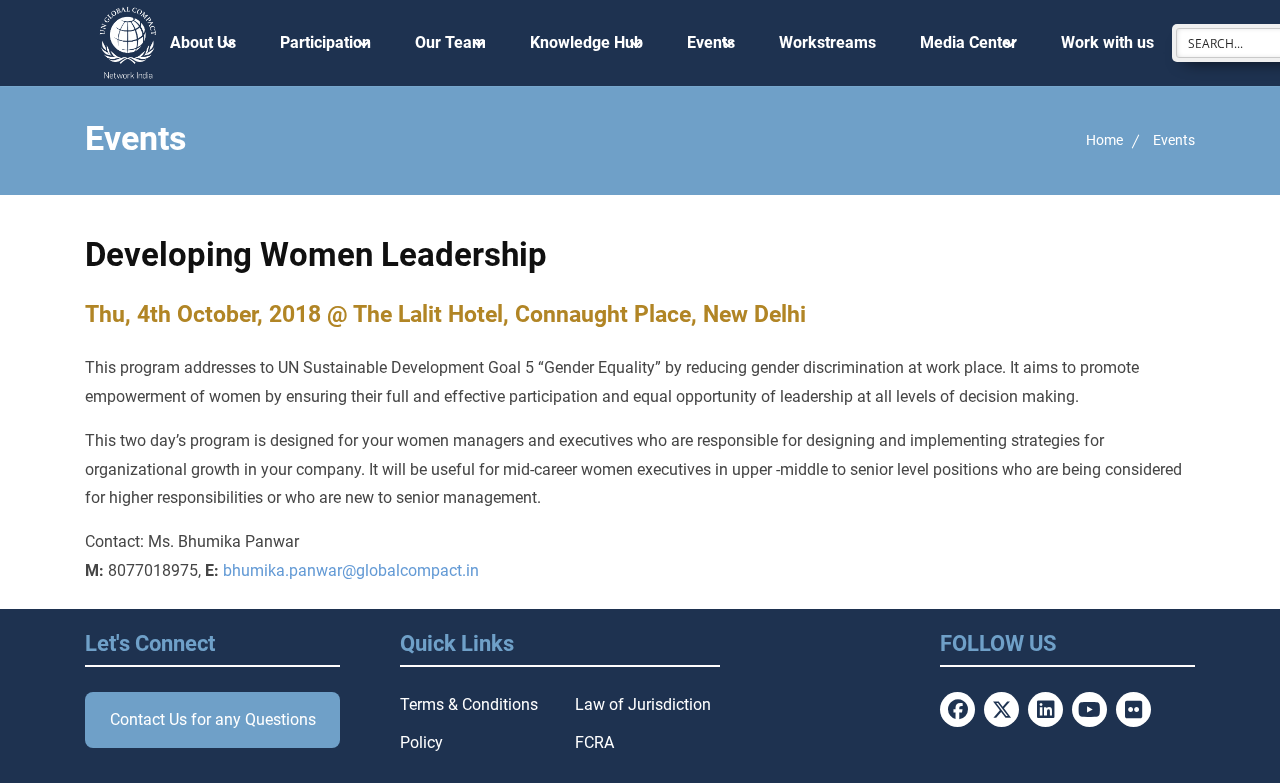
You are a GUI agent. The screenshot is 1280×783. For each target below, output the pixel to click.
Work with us (1107, 42)
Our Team (450, 42)
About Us (203, 42)
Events (711, 42)
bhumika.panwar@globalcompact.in (351, 570)
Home (1104, 140)
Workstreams (827, 42)
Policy (421, 742)
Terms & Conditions (469, 704)
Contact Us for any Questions (213, 719)
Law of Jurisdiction (643, 704)
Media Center (968, 42)
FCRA (594, 742)
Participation (325, 42)
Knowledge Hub (586, 42)
